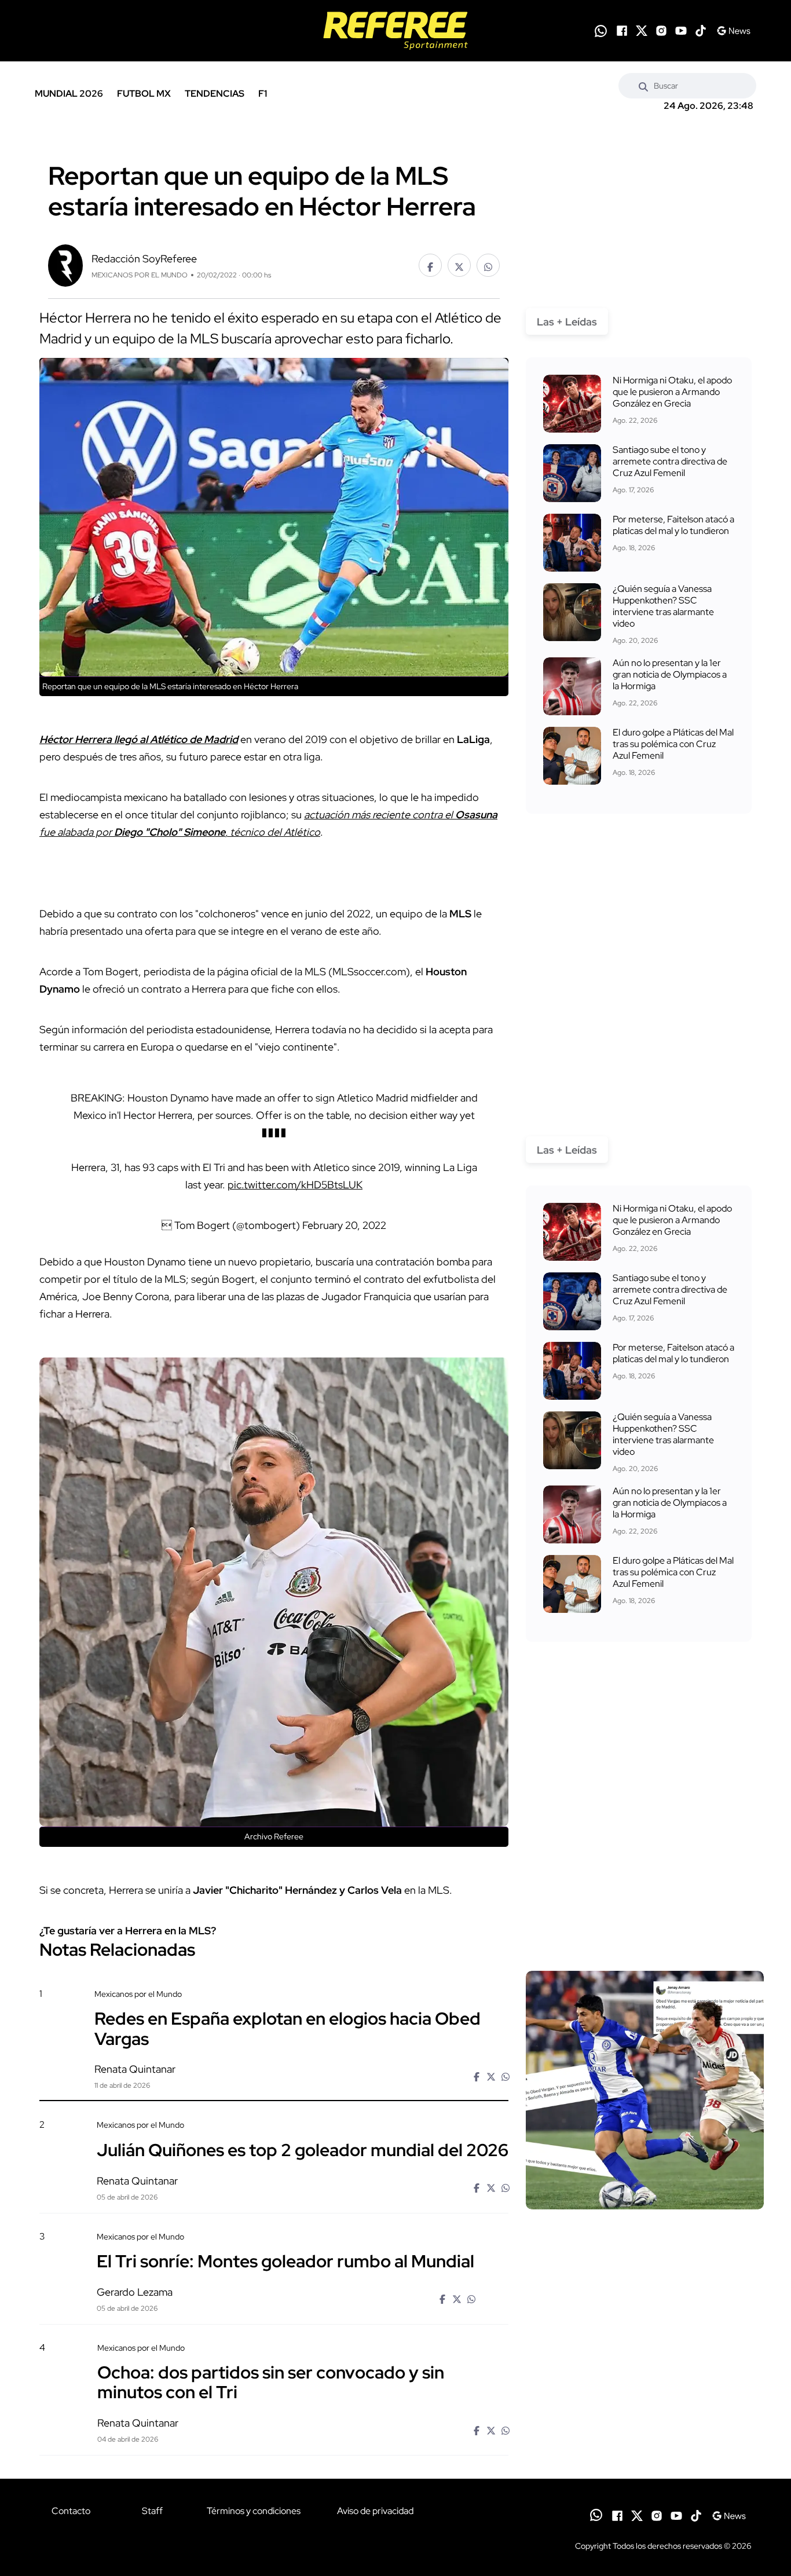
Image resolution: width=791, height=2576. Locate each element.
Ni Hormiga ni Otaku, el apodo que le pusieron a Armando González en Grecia (672, 392)
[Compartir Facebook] (430, 265)
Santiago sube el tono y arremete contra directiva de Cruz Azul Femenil (670, 461)
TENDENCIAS (215, 94)
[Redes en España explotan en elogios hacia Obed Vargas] (645, 2090)
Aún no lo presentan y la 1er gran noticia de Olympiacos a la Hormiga (670, 674)
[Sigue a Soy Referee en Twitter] (642, 31)
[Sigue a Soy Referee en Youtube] (681, 31)
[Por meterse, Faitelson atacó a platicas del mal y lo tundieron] (572, 543)
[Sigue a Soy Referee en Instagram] (661, 31)
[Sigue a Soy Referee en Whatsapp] (601, 31)
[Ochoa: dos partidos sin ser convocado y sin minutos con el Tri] (644, 2441)
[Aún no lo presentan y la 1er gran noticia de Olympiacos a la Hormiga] (572, 686)
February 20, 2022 (344, 1225)
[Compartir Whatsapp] (488, 265)
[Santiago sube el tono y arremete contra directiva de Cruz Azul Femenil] (572, 473)
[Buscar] (643, 86)
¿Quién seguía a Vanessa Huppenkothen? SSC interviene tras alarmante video (663, 606)
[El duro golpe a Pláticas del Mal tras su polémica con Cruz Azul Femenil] (572, 756)
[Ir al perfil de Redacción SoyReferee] (65, 264)
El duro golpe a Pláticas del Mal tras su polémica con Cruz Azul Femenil (673, 744)
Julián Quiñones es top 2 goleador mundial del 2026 (303, 2149)
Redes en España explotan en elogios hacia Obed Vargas (288, 2028)
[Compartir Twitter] (459, 265)
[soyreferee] (395, 31)
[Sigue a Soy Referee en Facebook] (622, 31)
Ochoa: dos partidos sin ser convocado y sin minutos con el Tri (271, 2382)
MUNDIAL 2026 (69, 94)
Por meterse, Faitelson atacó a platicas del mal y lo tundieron (673, 525)
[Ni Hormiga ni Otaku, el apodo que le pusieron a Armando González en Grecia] (572, 404)
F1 (263, 94)
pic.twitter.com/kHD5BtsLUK (295, 1185)
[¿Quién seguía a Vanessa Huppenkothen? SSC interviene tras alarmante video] (572, 612)
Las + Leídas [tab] (567, 322)
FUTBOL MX (144, 94)
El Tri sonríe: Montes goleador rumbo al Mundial (285, 2261)
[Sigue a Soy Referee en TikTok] (701, 31)
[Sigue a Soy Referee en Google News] (733, 31)
